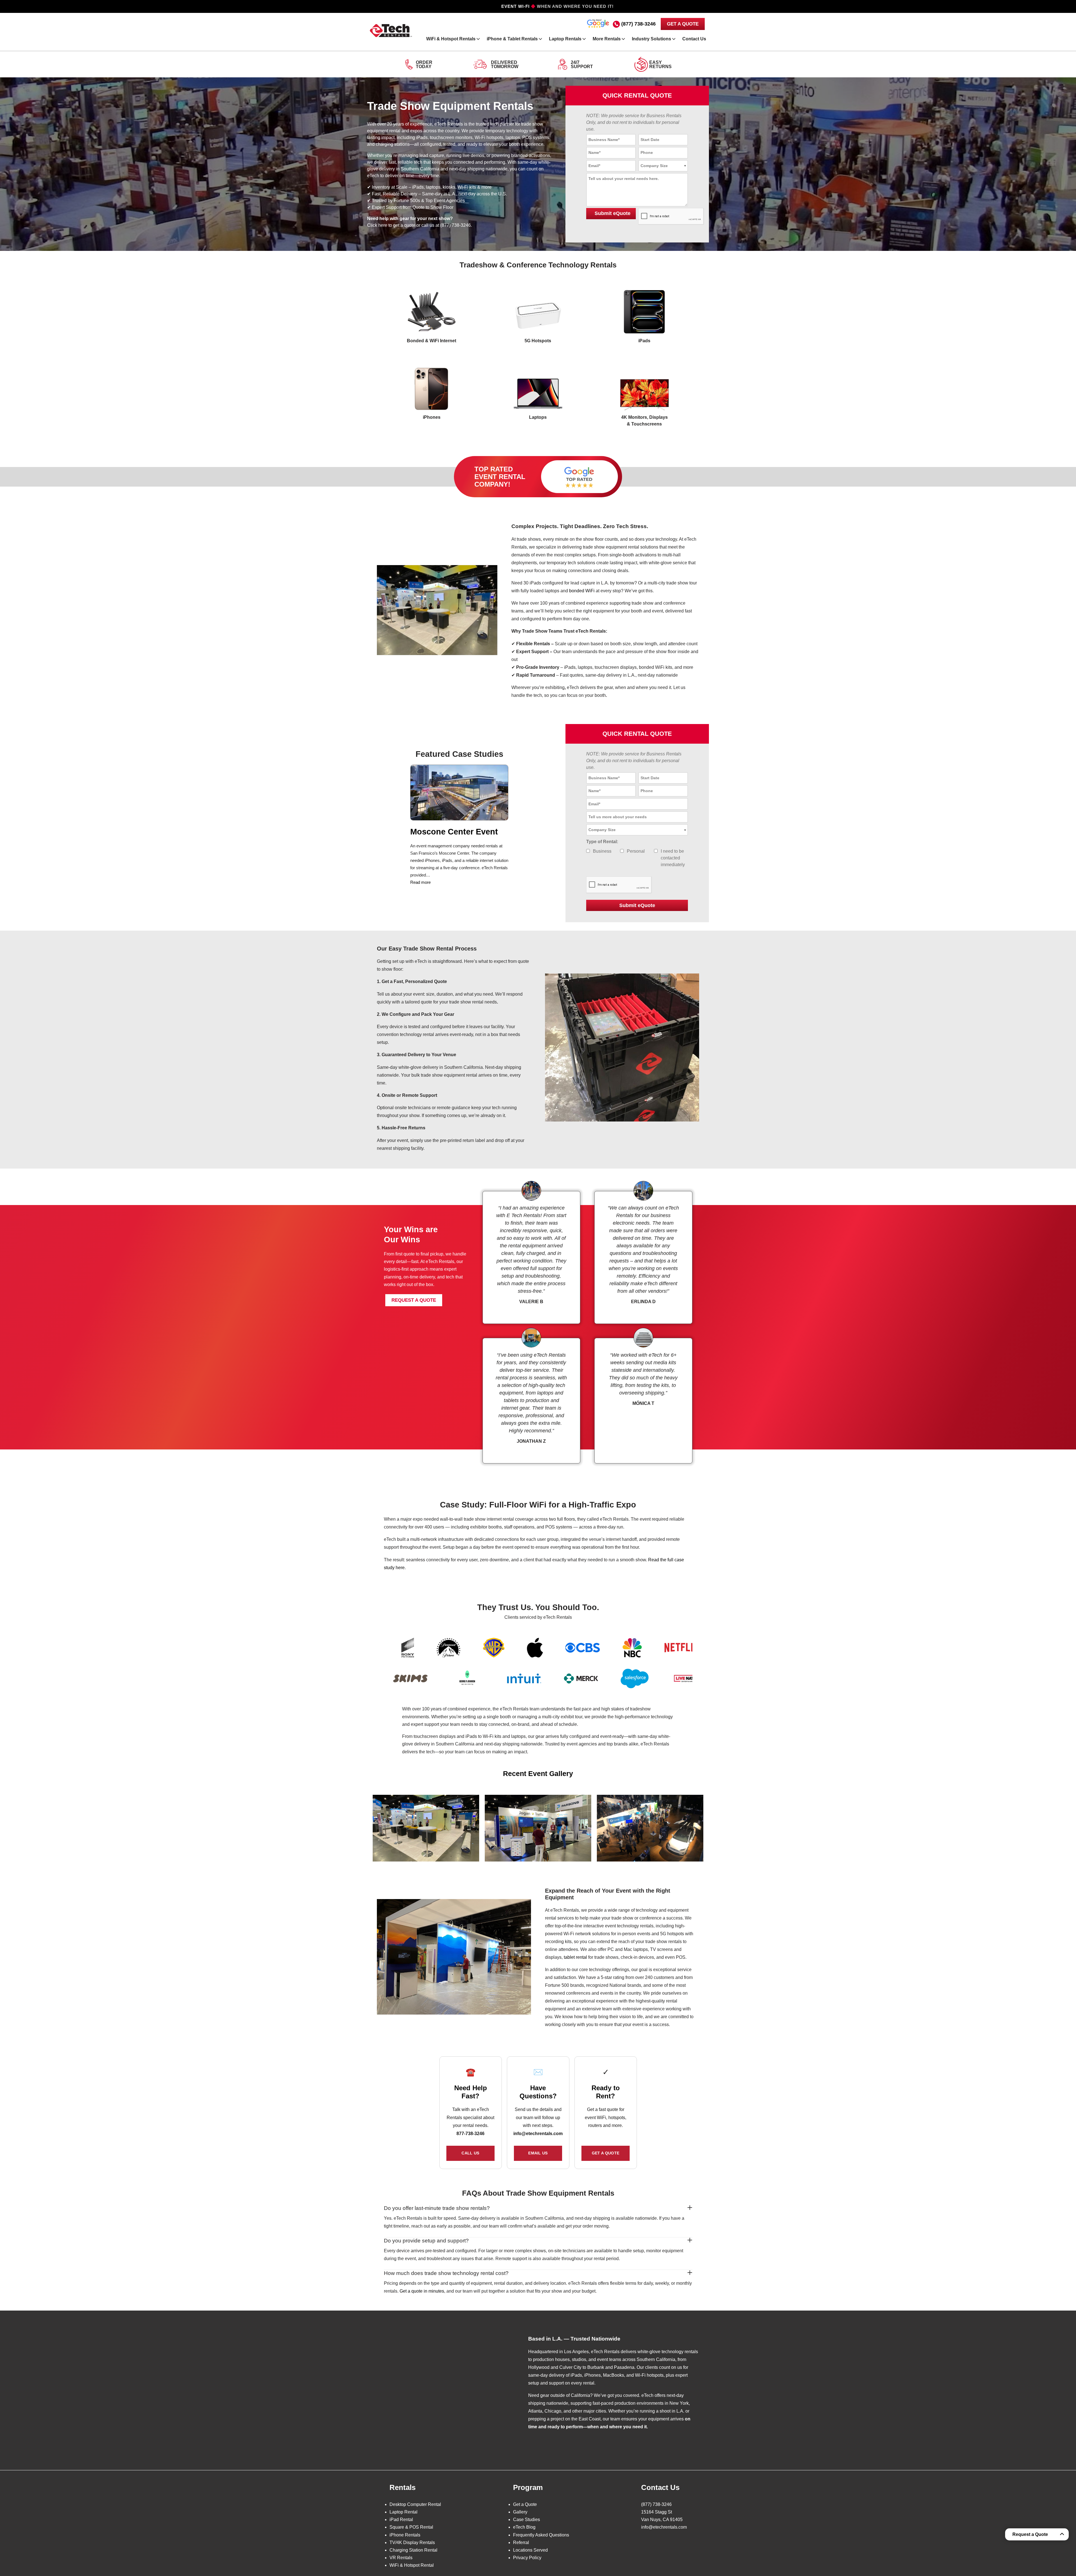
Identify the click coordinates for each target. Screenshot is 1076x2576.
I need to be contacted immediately (673, 858)
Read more (420, 882)
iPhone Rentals (405, 2535)
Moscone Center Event (454, 832)
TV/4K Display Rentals (412, 2542)
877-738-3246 (470, 2134)
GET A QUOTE (683, 24)
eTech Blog (524, 2527)
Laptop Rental (403, 2512)
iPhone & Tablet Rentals (512, 39)
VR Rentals (401, 2558)
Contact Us (694, 39)
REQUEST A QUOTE (414, 1300)
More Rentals (607, 39)
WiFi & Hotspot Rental (412, 2565)
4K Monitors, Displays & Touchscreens (644, 421)
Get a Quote (606, 2153)
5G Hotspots (538, 341)
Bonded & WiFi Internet (432, 341)
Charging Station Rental (413, 2550)
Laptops (538, 417)
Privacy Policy (527, 2558)
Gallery (520, 2512)
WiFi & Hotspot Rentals (451, 39)
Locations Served (530, 2550)
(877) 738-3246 (638, 24)
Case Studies (527, 2520)
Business (602, 851)
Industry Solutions (651, 39)
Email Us (538, 2153)
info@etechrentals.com (538, 2134)
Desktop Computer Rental (415, 2504)
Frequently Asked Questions (541, 2535)
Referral (521, 2542)
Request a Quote (1030, 2534)
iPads (644, 341)
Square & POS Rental (411, 2527)
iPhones (432, 417)
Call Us (470, 2153)
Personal (636, 851)
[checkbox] (588, 851)
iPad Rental (401, 2520)
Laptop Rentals (565, 39)
